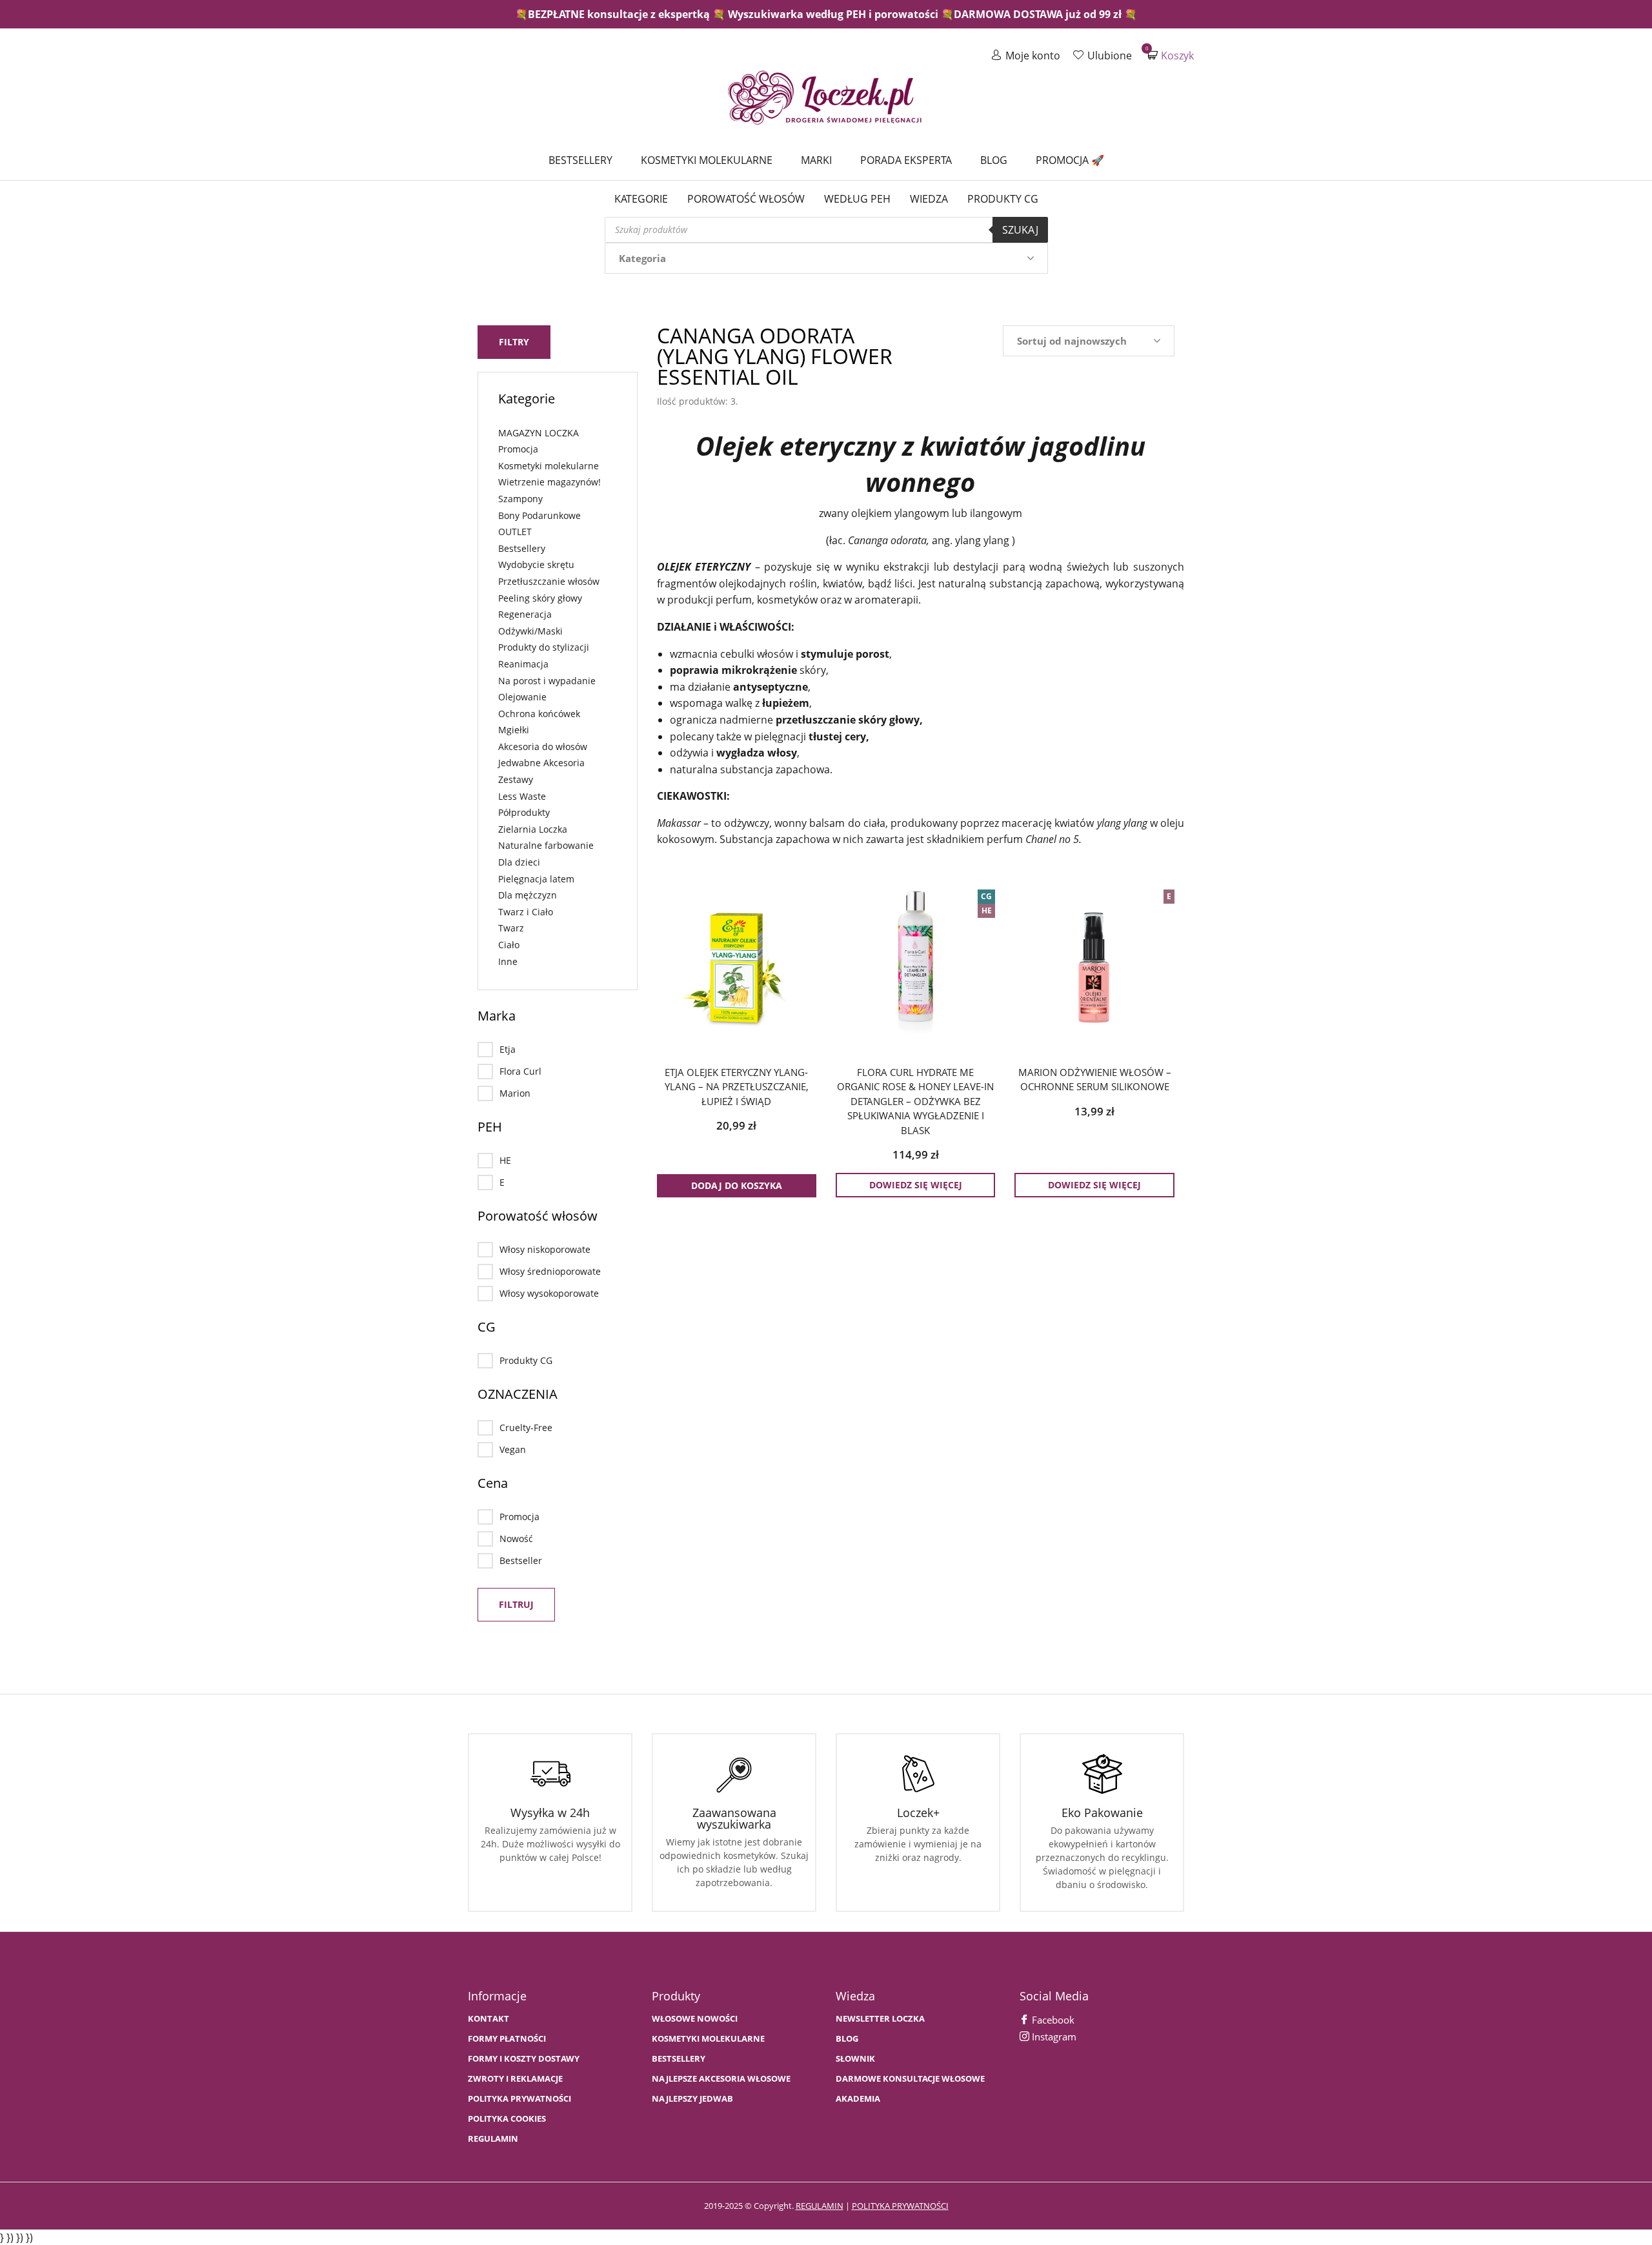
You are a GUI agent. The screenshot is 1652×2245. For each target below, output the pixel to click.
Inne (508, 961)
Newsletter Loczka (880, 2019)
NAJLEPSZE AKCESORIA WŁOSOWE (721, 2079)
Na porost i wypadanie (547, 681)
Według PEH (857, 199)
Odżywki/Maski (530, 631)
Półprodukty (524, 812)
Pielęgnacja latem (536, 879)
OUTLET (515, 532)
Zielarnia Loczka (533, 829)
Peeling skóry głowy (540, 598)
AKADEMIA (858, 2099)
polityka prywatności (900, 2206)
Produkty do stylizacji (544, 647)
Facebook (1052, 2020)
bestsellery (679, 2059)
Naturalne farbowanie (546, 845)
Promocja (518, 449)
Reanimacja (523, 664)
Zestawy (516, 779)
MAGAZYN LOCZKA (539, 433)
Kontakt (489, 2019)
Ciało (509, 945)
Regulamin (493, 2139)
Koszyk (1171, 55)
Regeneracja (525, 614)
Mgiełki (514, 730)
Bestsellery (580, 160)
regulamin (820, 2206)
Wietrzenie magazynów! (549, 482)
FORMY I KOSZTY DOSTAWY (524, 2059)
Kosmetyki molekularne (707, 160)
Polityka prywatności (519, 2099)
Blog (994, 160)
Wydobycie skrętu (536, 564)
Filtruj (516, 1604)
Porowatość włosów (746, 199)
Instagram (1053, 2037)
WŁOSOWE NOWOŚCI (695, 2019)
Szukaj (1020, 230)
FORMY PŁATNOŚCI (507, 2039)
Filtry (514, 342)
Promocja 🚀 (1070, 160)
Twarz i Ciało (526, 912)
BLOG (847, 2039)
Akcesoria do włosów (543, 747)
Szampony (520, 499)
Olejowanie (522, 697)
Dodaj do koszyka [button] (737, 1185)
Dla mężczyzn (528, 895)
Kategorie (641, 199)
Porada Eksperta (906, 160)
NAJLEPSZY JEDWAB (692, 2099)
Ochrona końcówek (539, 714)
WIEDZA (929, 199)
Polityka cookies (507, 2119)
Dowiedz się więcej (916, 1185)
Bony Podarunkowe (539, 515)
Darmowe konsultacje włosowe (910, 2079)
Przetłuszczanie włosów (549, 581)
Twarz (511, 928)
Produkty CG (1003, 199)
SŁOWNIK (855, 2059)
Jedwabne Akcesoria (541, 763)
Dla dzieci (519, 862)
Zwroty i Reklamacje (515, 2079)
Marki (816, 160)
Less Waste (522, 796)
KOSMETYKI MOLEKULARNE (708, 2039)
